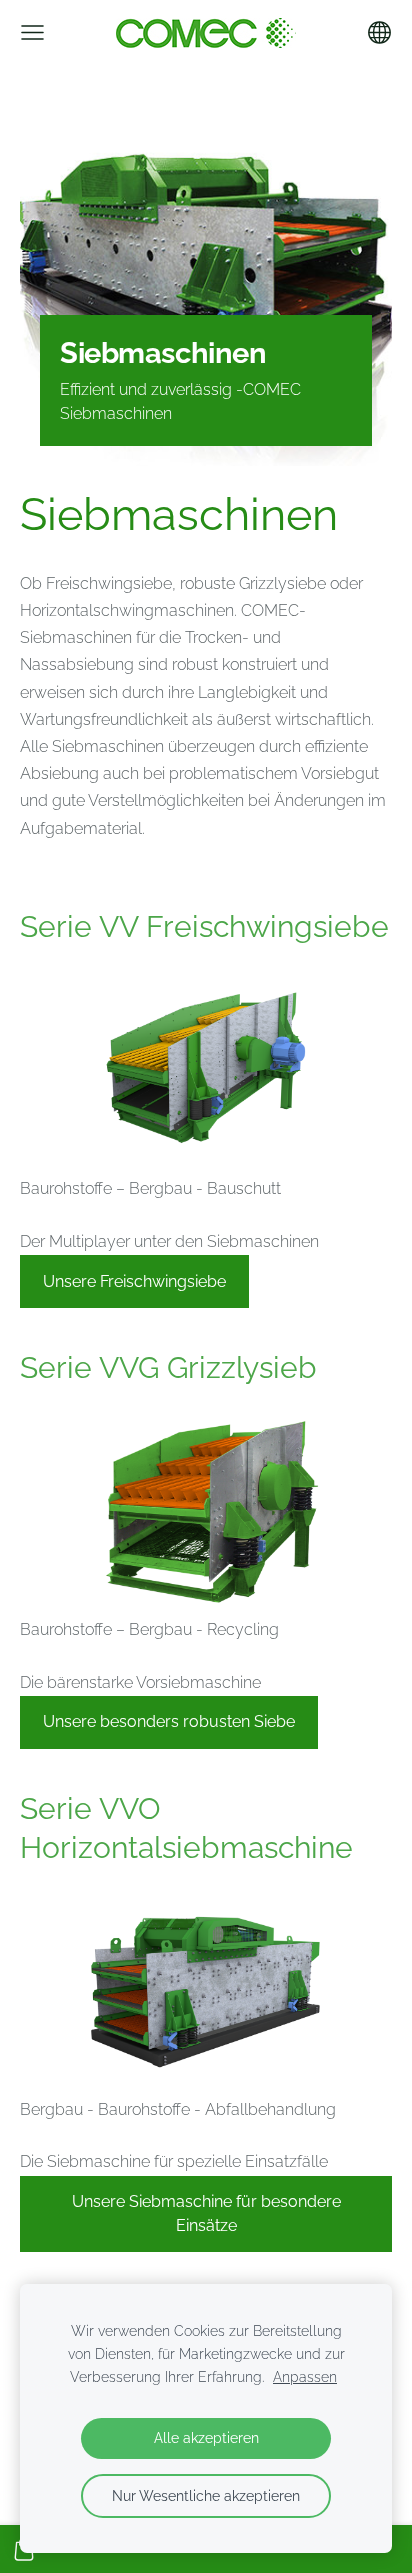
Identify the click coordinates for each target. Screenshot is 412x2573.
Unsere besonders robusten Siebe (169, 1721)
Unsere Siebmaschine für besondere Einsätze (206, 2213)
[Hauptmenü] (32, 32)
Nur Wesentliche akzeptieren (206, 2495)
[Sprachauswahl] (379, 32)
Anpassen (305, 2376)
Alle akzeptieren (206, 2437)
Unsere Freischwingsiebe (134, 1281)
